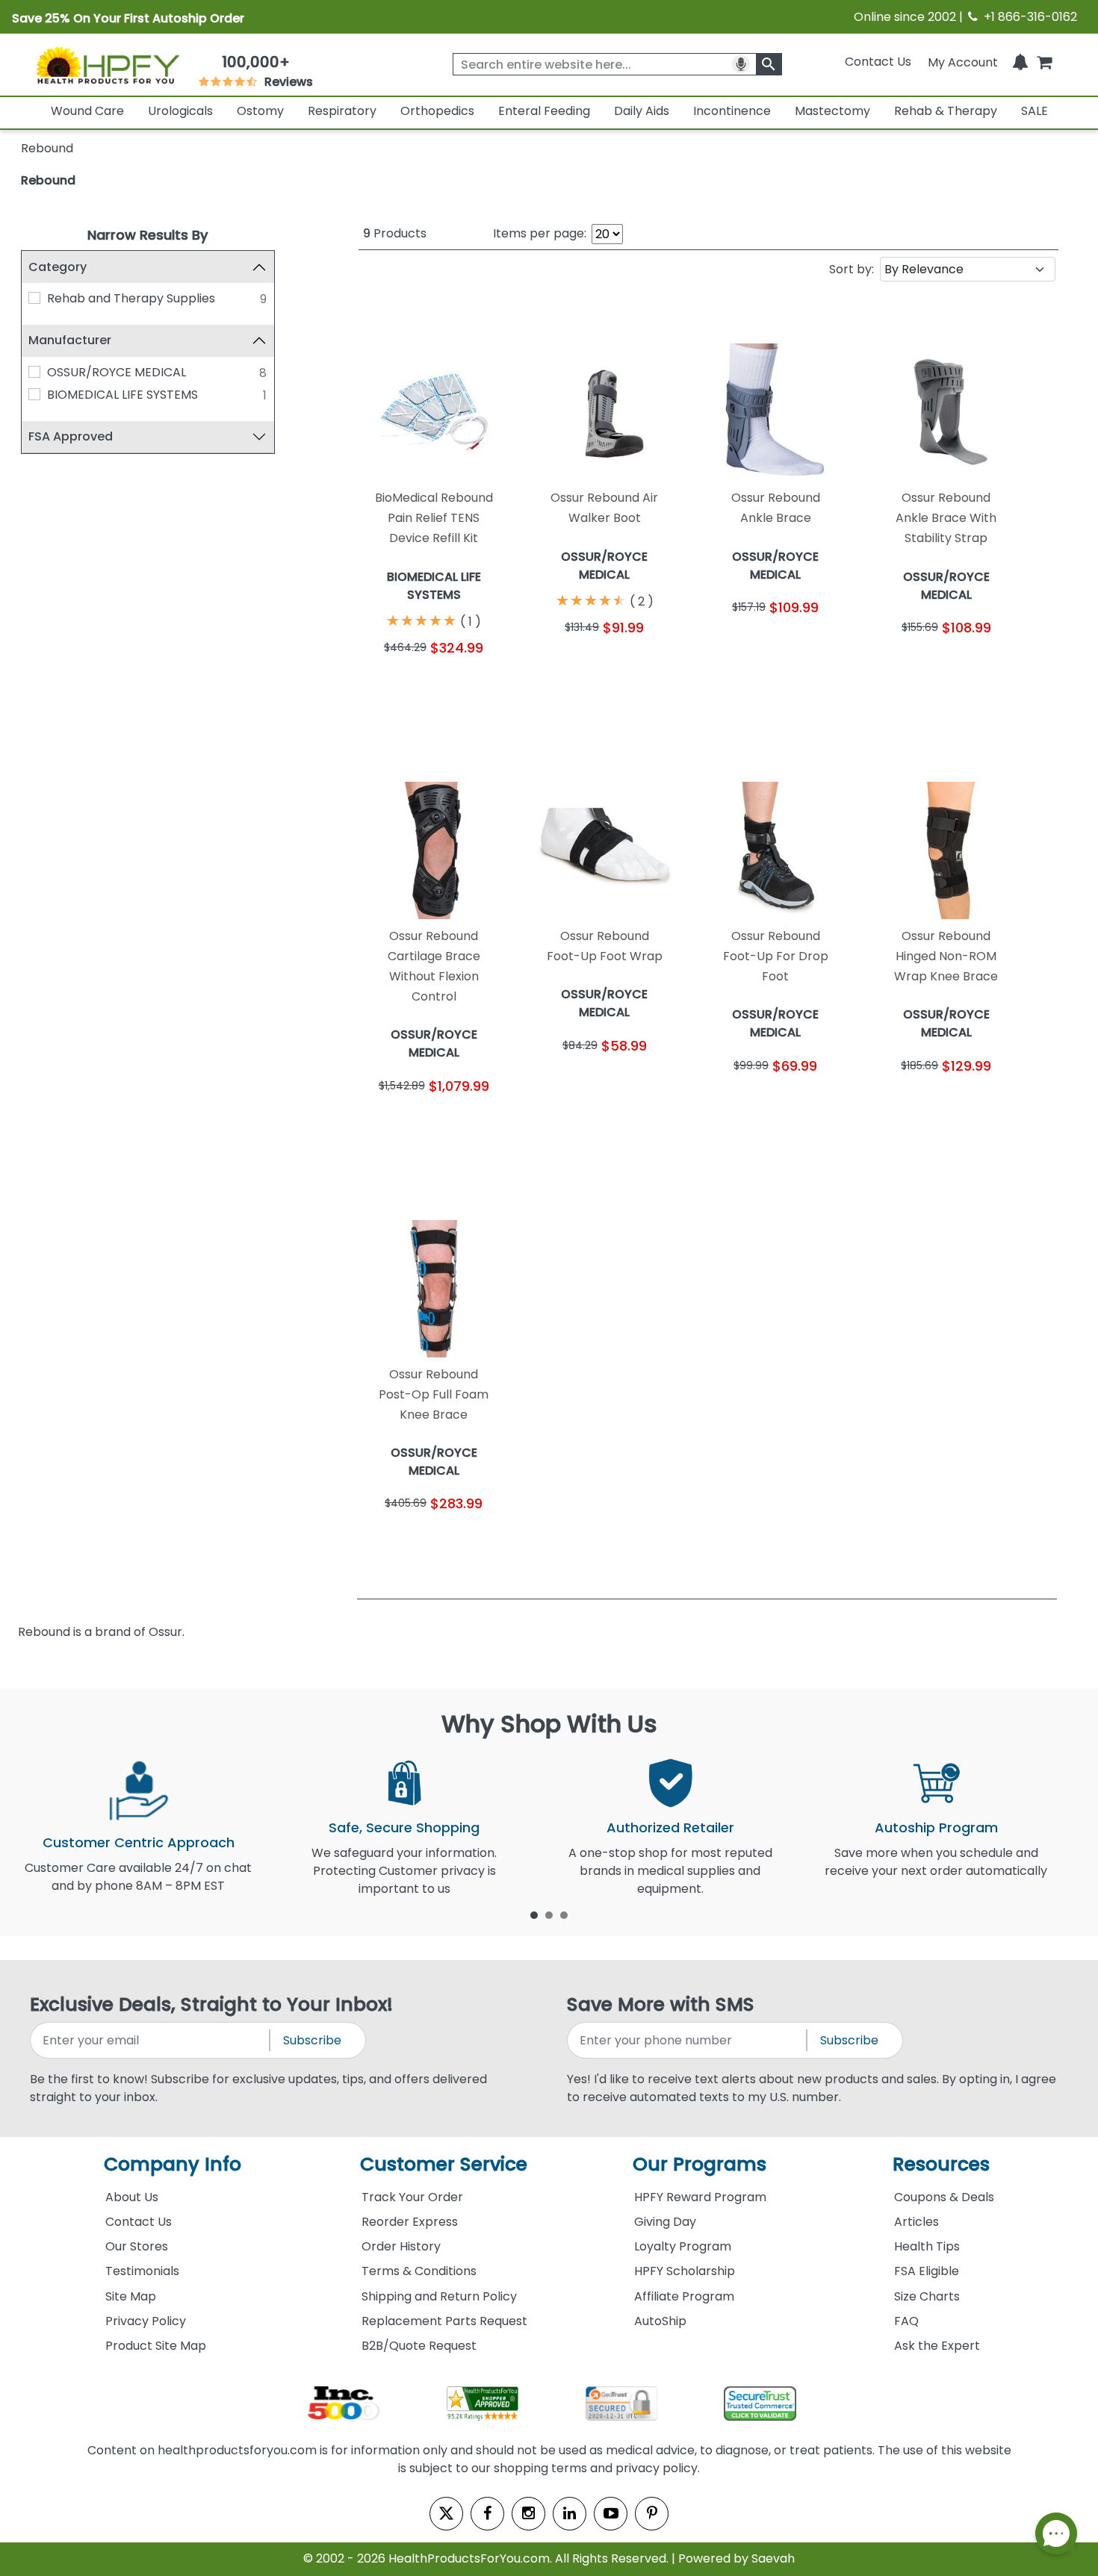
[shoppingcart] (1044, 62)
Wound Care (87, 111)
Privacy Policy (146, 2321)
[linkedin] (570, 2514)
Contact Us (878, 62)
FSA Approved (71, 436)
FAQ (906, 2321)
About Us (132, 2197)
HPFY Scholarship (685, 2271)
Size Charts (927, 2296)
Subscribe (312, 2040)
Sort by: (852, 269)
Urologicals (180, 111)
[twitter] (446, 2514)
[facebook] (487, 2514)
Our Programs (700, 2164)
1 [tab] (534, 1914)
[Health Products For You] (108, 65)
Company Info (173, 2164)
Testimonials (142, 2271)
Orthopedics (437, 111)
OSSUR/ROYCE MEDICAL (117, 372)
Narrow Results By (148, 235)
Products (395, 233)
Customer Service (444, 2164)
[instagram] (528, 2514)
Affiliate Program (684, 2296)
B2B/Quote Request (419, 2346)
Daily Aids (642, 111)
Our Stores (137, 2246)
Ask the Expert (937, 2346)
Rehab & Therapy (946, 111)
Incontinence (732, 111)
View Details (472, 691)
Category (58, 267)
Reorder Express (410, 2222)
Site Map (131, 2296)
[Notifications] (1020, 62)
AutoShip (660, 2321)
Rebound (48, 180)
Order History (401, 2246)
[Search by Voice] (741, 64)
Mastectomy (832, 111)
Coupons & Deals (944, 2197)
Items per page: (540, 233)
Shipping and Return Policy (439, 2296)
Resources (941, 2164)
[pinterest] (652, 2514)
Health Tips (927, 2246)
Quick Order (396, 691)
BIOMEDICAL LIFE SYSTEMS (122, 395)
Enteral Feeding (544, 111)
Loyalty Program (683, 2246)
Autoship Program (936, 1827)
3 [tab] (564, 1914)
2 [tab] (549, 1914)
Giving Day (665, 2222)
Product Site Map (156, 2346)
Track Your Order (412, 2197)
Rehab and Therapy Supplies (131, 298)
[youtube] (611, 2514)
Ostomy (260, 111)
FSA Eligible (927, 2271)
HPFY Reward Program (700, 2197)
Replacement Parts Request (444, 2321)
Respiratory (342, 111)
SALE (1035, 111)
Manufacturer (70, 340)
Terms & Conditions (419, 2271)
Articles (916, 2222)
